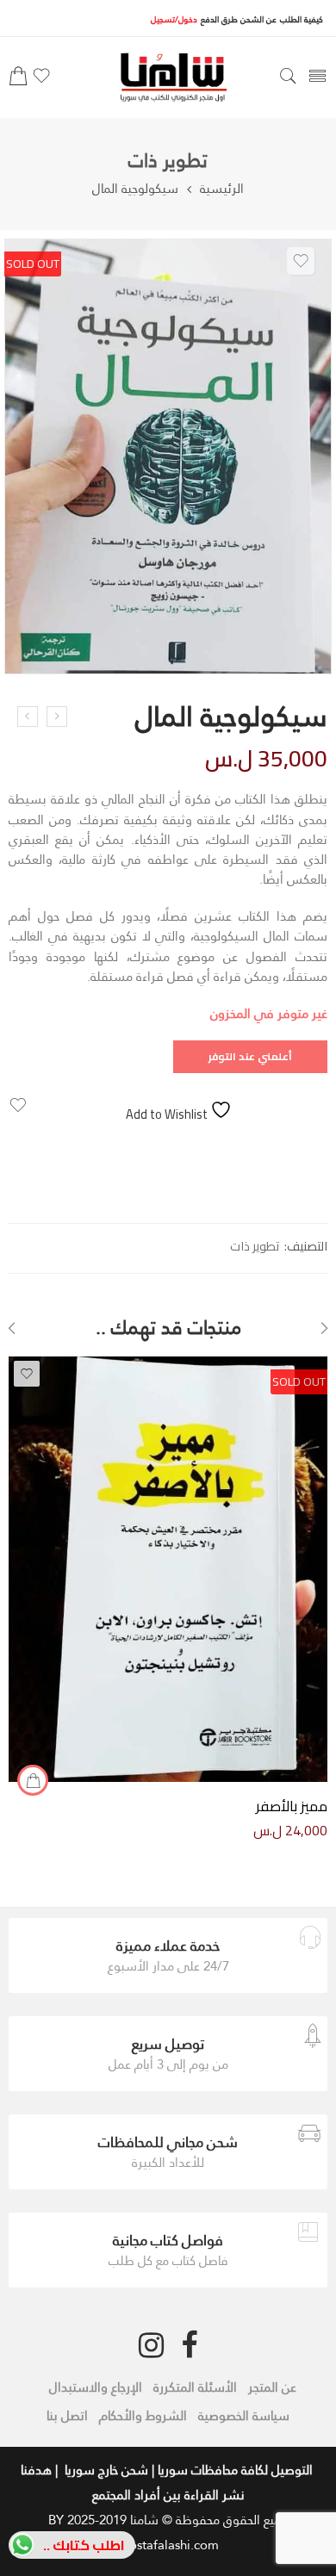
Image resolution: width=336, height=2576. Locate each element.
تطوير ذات (168, 161)
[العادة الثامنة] (28, 717)
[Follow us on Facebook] (189, 2345)
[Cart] (18, 81)
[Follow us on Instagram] (151, 2345)
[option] (168, 461)
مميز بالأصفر (292, 1806)
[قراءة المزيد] (33, 1780)
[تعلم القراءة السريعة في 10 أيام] (57, 717)
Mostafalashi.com (168, 2545)
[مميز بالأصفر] (168, 1569)
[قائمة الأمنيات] (41, 81)
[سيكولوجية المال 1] (168, 456)
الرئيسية (222, 188)
